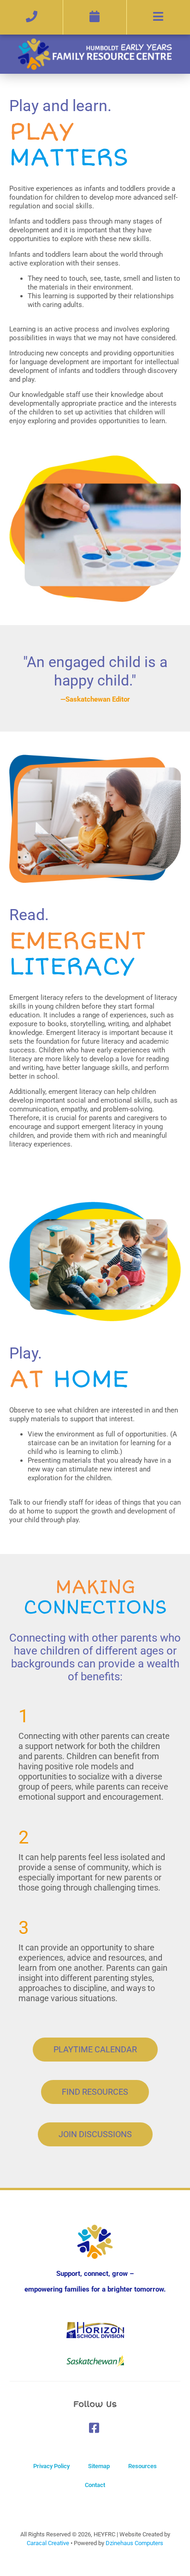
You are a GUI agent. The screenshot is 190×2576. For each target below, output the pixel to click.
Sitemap (99, 2466)
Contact (95, 2485)
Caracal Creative (48, 2543)
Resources (142, 2466)
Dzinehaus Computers (134, 2543)
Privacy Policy (51, 2466)
